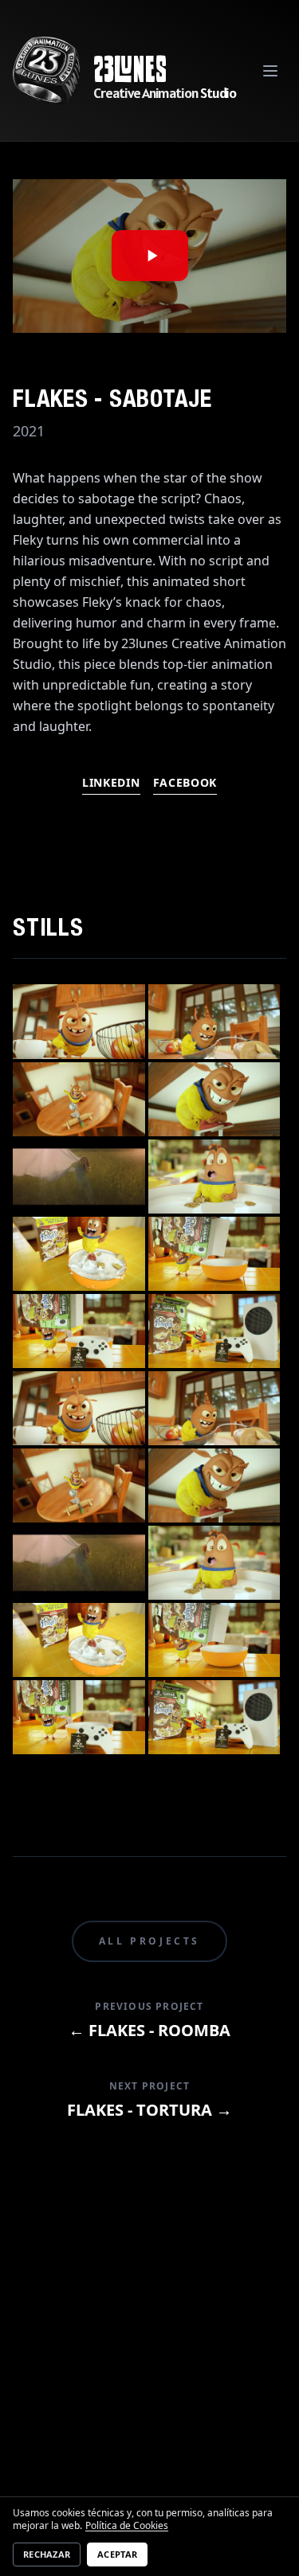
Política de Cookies (127, 2525)
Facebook (185, 782)
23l (113, 68)
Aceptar (117, 2554)
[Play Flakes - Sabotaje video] (149, 256)
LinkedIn (111, 782)
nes (149, 68)
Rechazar (47, 2554)
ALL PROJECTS (149, 1941)
